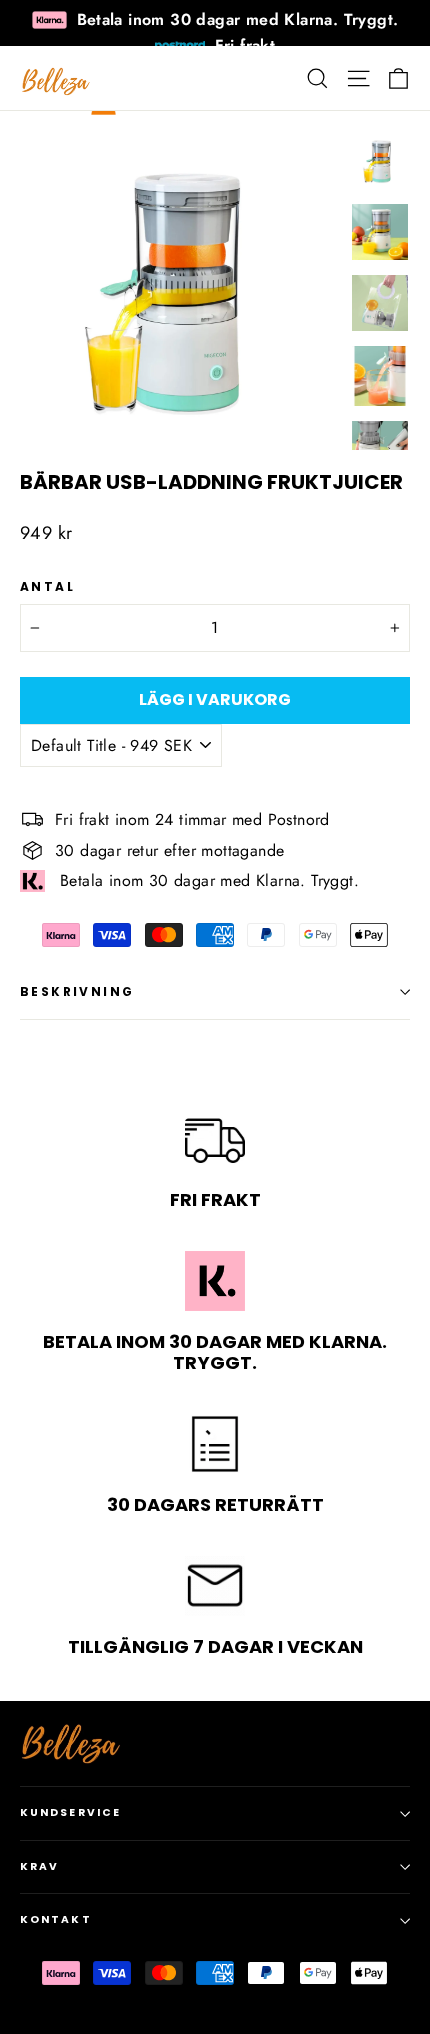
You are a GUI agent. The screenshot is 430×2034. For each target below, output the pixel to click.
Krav (39, 1866)
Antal (47, 587)
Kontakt (56, 1919)
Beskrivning (77, 991)
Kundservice (70, 1812)
